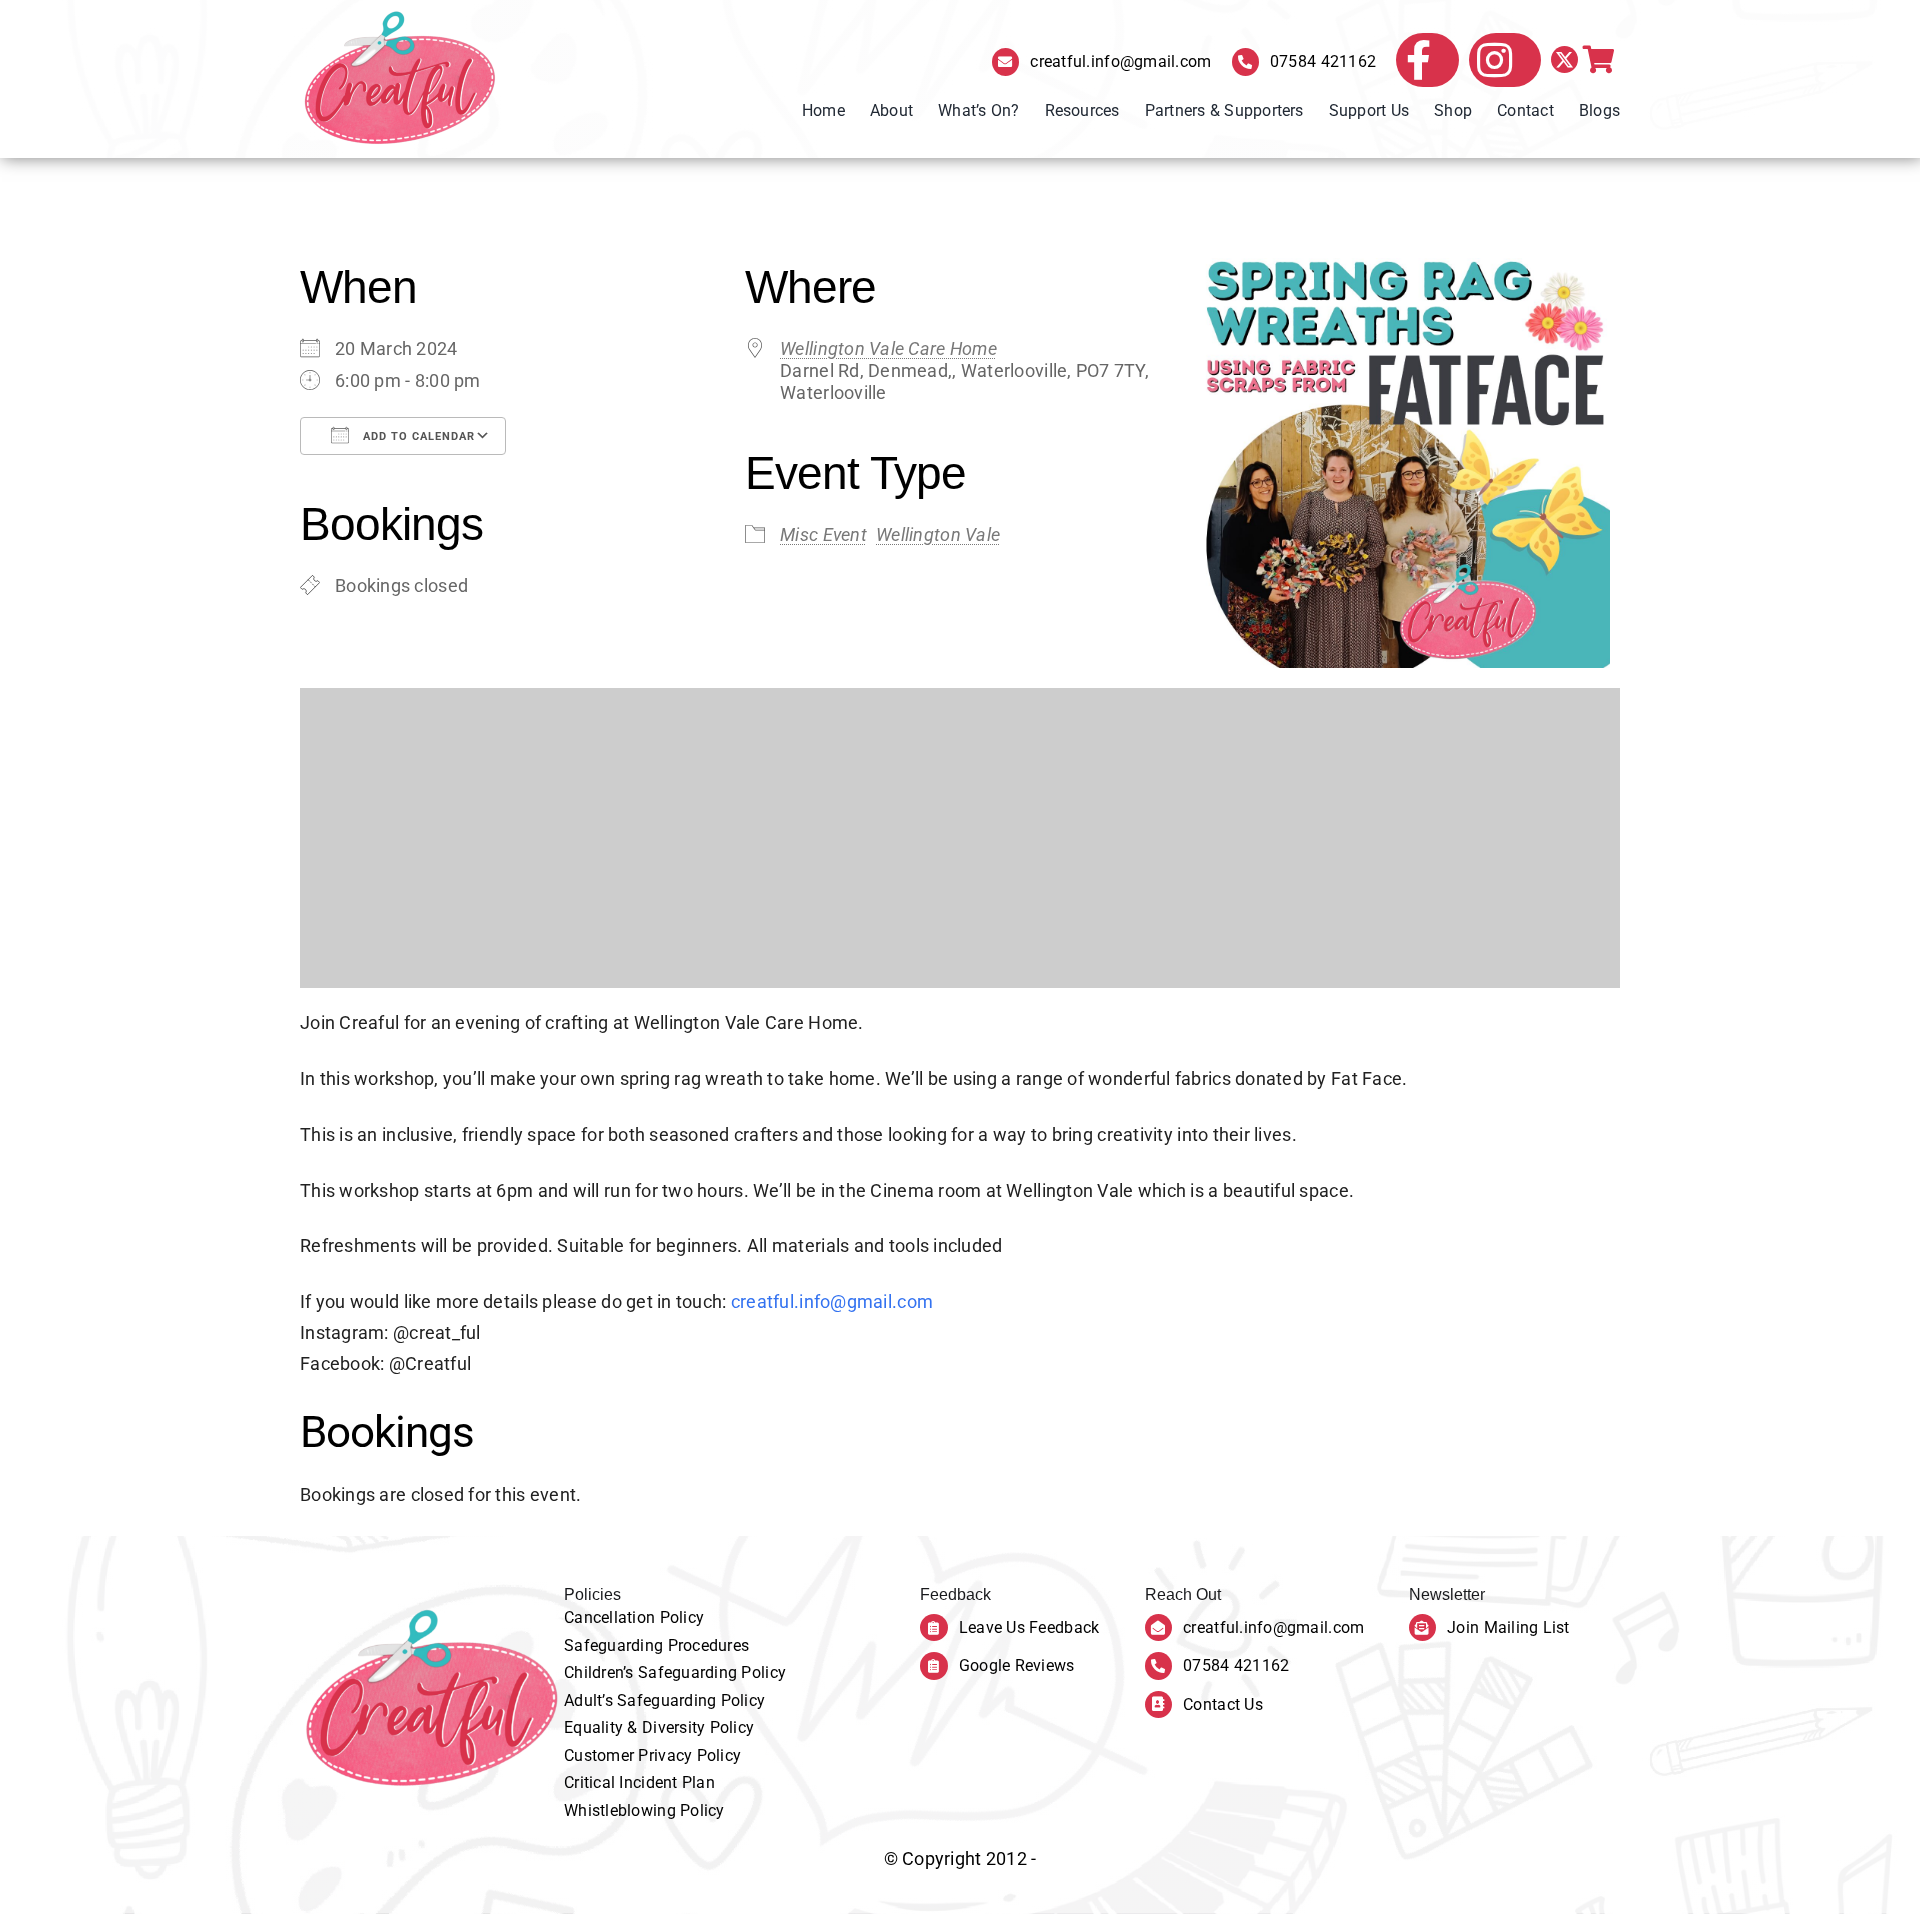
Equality (595, 1727)
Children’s (601, 1672)
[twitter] (1564, 59)
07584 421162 (1323, 61)
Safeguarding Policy (712, 1672)
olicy (687, 1617)
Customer (601, 1755)
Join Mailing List (1508, 1627)
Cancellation (612, 1617)
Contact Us (1223, 1704)
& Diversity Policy (690, 1727)
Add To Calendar (417, 436)
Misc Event (823, 534)
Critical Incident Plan (639, 1782)
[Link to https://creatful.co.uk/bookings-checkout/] (1599, 60)
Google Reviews (1017, 1665)
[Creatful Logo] (400, 79)
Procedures (709, 1645)
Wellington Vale (938, 534)
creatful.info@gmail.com (1120, 61)
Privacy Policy (689, 1755)
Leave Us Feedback (1029, 1627)
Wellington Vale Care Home (888, 348)
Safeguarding (616, 1645)
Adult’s (590, 1700)
